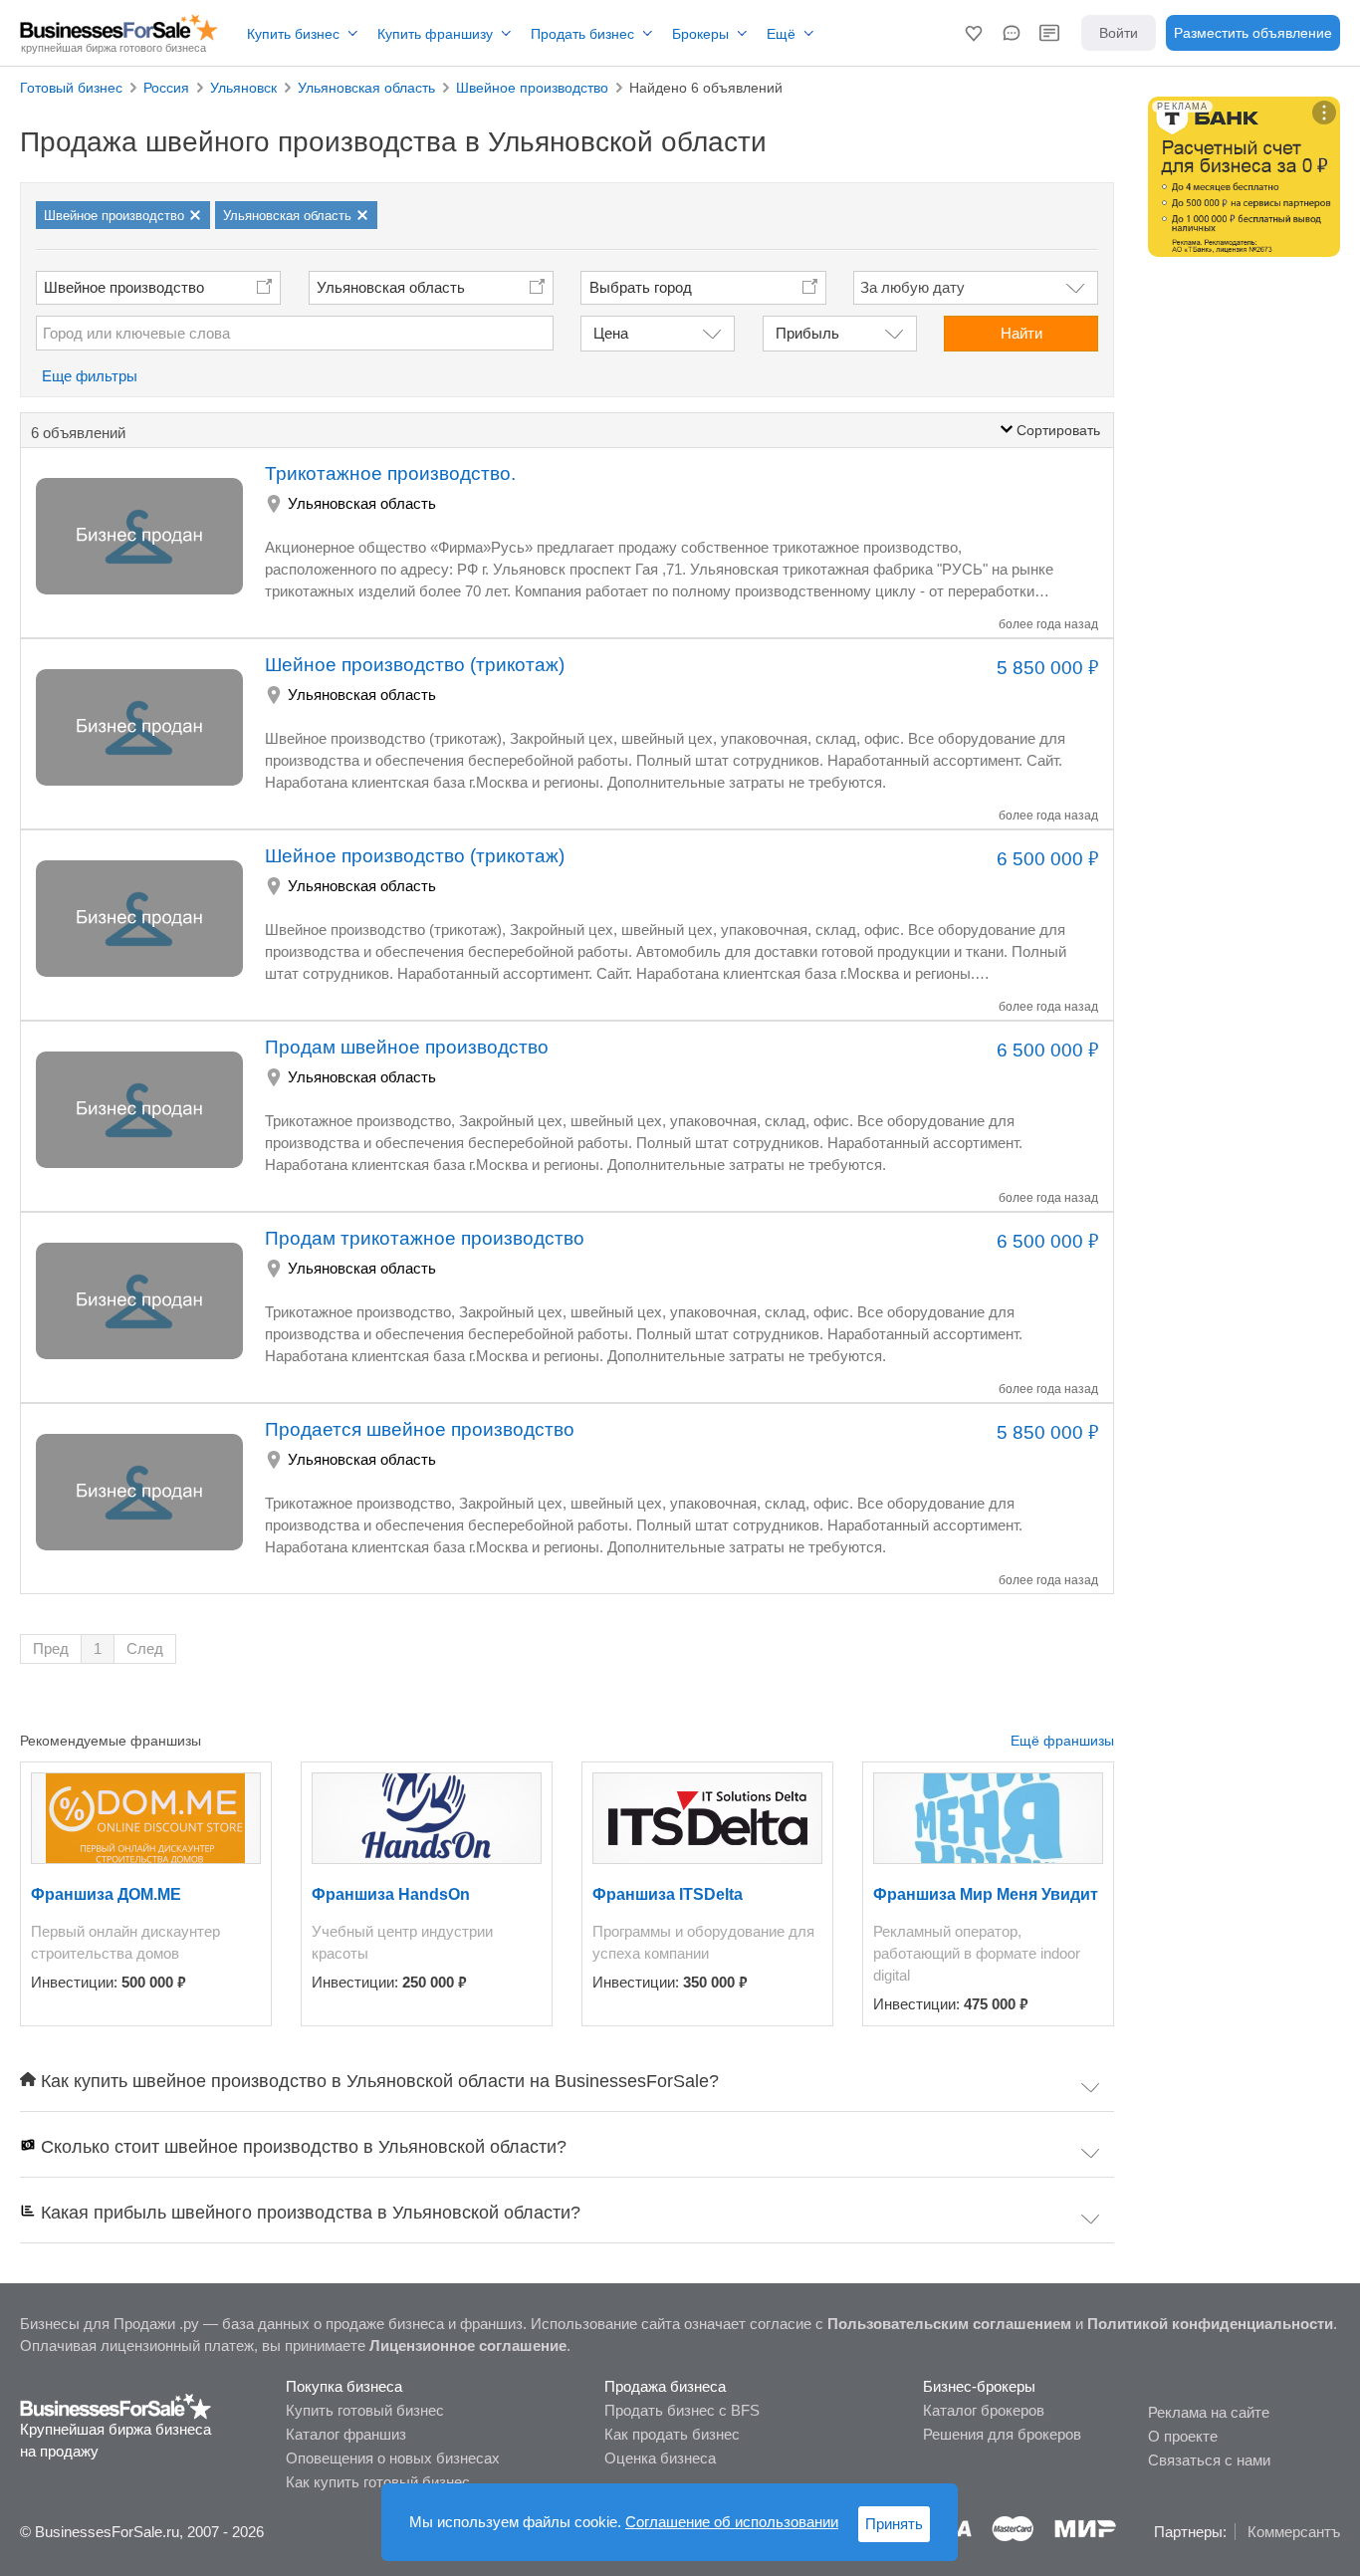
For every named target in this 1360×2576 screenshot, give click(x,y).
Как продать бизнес (672, 2434)
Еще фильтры (90, 376)
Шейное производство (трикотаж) (415, 665)
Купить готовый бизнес (365, 2410)
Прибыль (807, 333)
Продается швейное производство (420, 1429)
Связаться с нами (1209, 2460)
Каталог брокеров (984, 2410)
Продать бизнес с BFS (682, 2410)
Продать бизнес (582, 34)
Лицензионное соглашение (468, 2345)
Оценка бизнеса (660, 2458)
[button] (974, 33)
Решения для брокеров (1002, 2434)
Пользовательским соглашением (949, 2324)
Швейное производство (124, 287)
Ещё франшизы (1062, 1741)
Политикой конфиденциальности (1210, 2324)
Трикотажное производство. (390, 473)
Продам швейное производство (407, 1047)
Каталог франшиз (346, 2434)
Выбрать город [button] (641, 287)
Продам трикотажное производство (425, 1238)
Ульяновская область (391, 287)
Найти (1021, 333)
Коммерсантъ (1294, 2532)
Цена (611, 333)
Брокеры (700, 34)
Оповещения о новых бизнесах (393, 2458)
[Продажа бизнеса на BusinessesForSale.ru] (116, 2405)
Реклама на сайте (1209, 2412)
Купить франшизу (435, 34)
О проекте (1183, 2436)
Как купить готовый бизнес (378, 2482)
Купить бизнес (293, 34)
